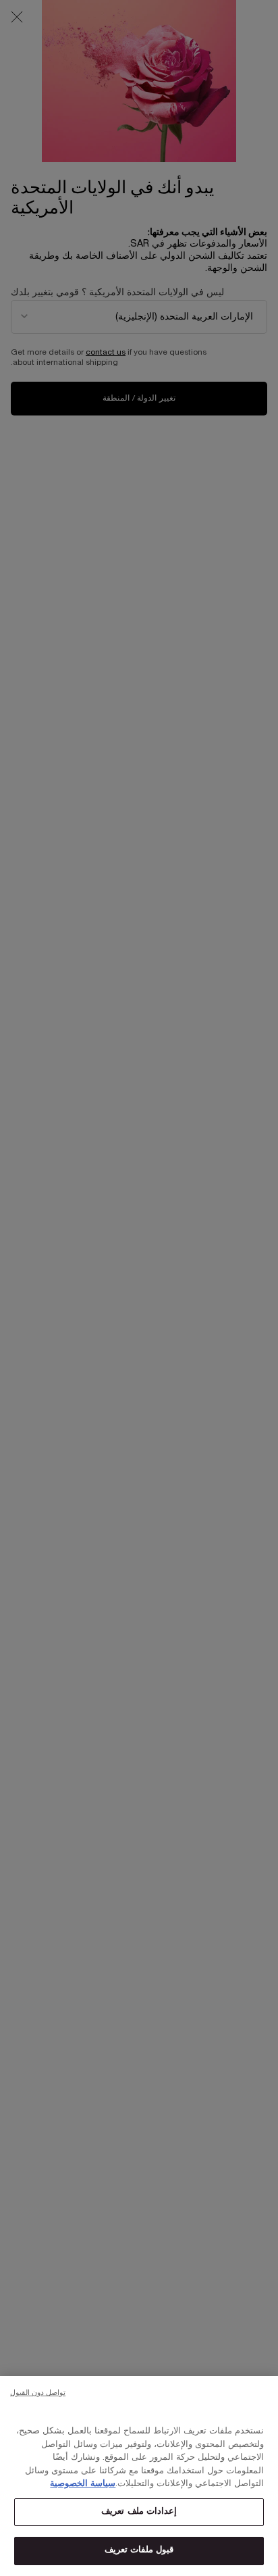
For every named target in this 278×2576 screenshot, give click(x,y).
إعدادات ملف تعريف (139, 2512)
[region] (139, 2476)
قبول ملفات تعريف (139, 2550)
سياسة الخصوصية (83, 2484)
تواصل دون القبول (38, 2393)
